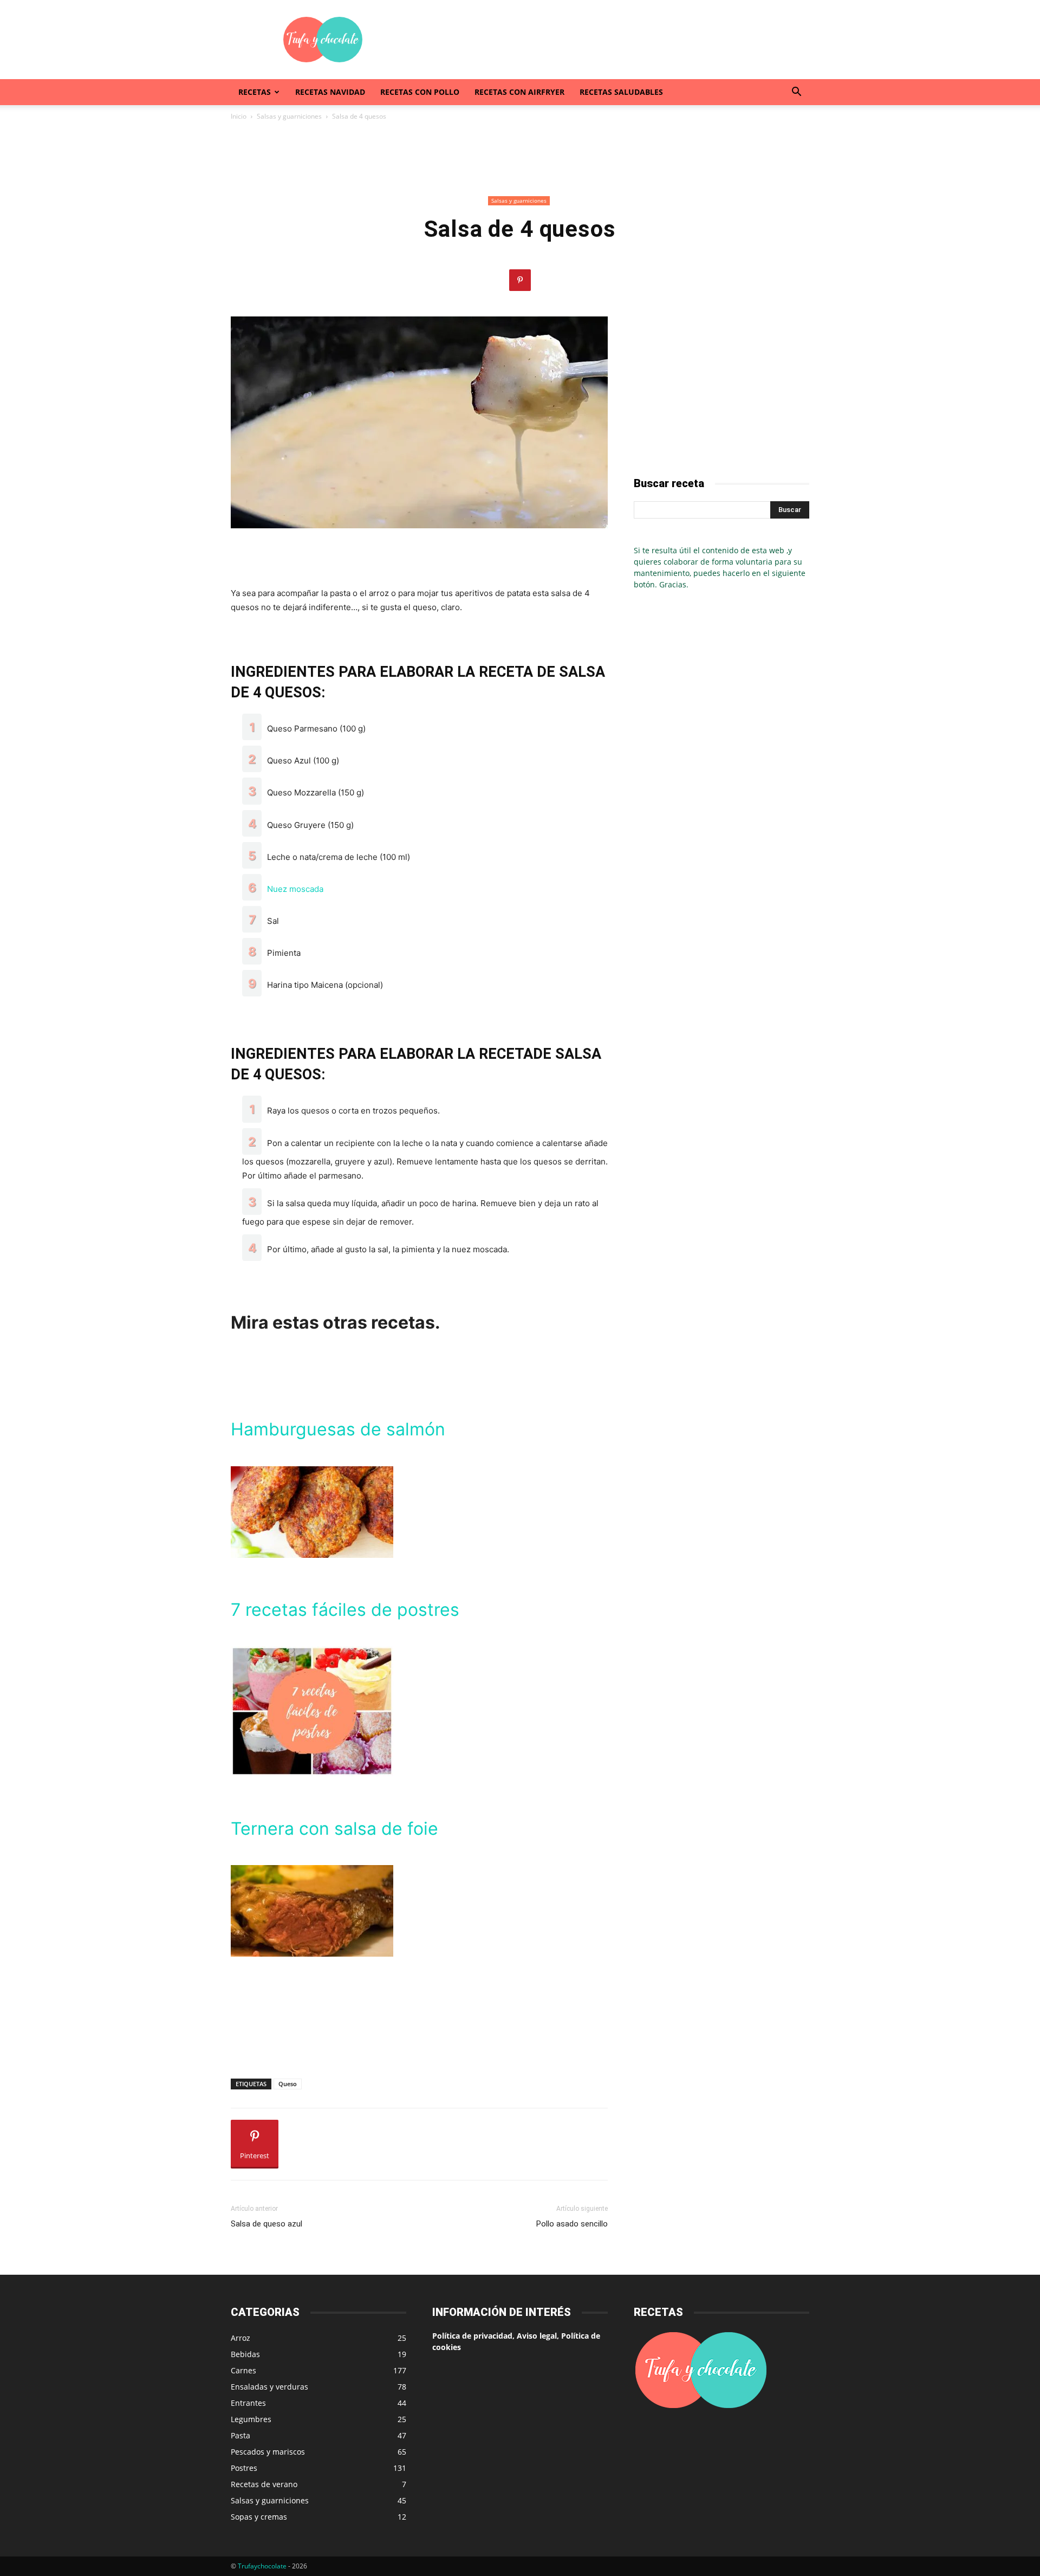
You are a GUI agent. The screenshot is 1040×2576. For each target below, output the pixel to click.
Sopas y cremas (259, 2517)
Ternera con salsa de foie (334, 1829)
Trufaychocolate (262, 2566)
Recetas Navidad (330, 92)
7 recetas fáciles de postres (345, 1610)
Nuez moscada (295, 889)
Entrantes (248, 2403)
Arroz (240, 2338)
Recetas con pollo (420, 92)
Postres (244, 2468)
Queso (288, 2084)
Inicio (239, 116)
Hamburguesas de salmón (338, 1429)
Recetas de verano (264, 2484)
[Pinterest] (520, 280)
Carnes (243, 2370)
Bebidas (245, 2354)
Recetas (255, 92)
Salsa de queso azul (266, 2224)
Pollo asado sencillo (572, 2224)
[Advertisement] (612, 40)
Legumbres (251, 2419)
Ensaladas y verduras (269, 2387)
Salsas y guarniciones (289, 116)
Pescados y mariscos (268, 2452)
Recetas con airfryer (519, 92)
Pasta (240, 2435)
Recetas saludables (621, 92)
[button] (796, 93)
